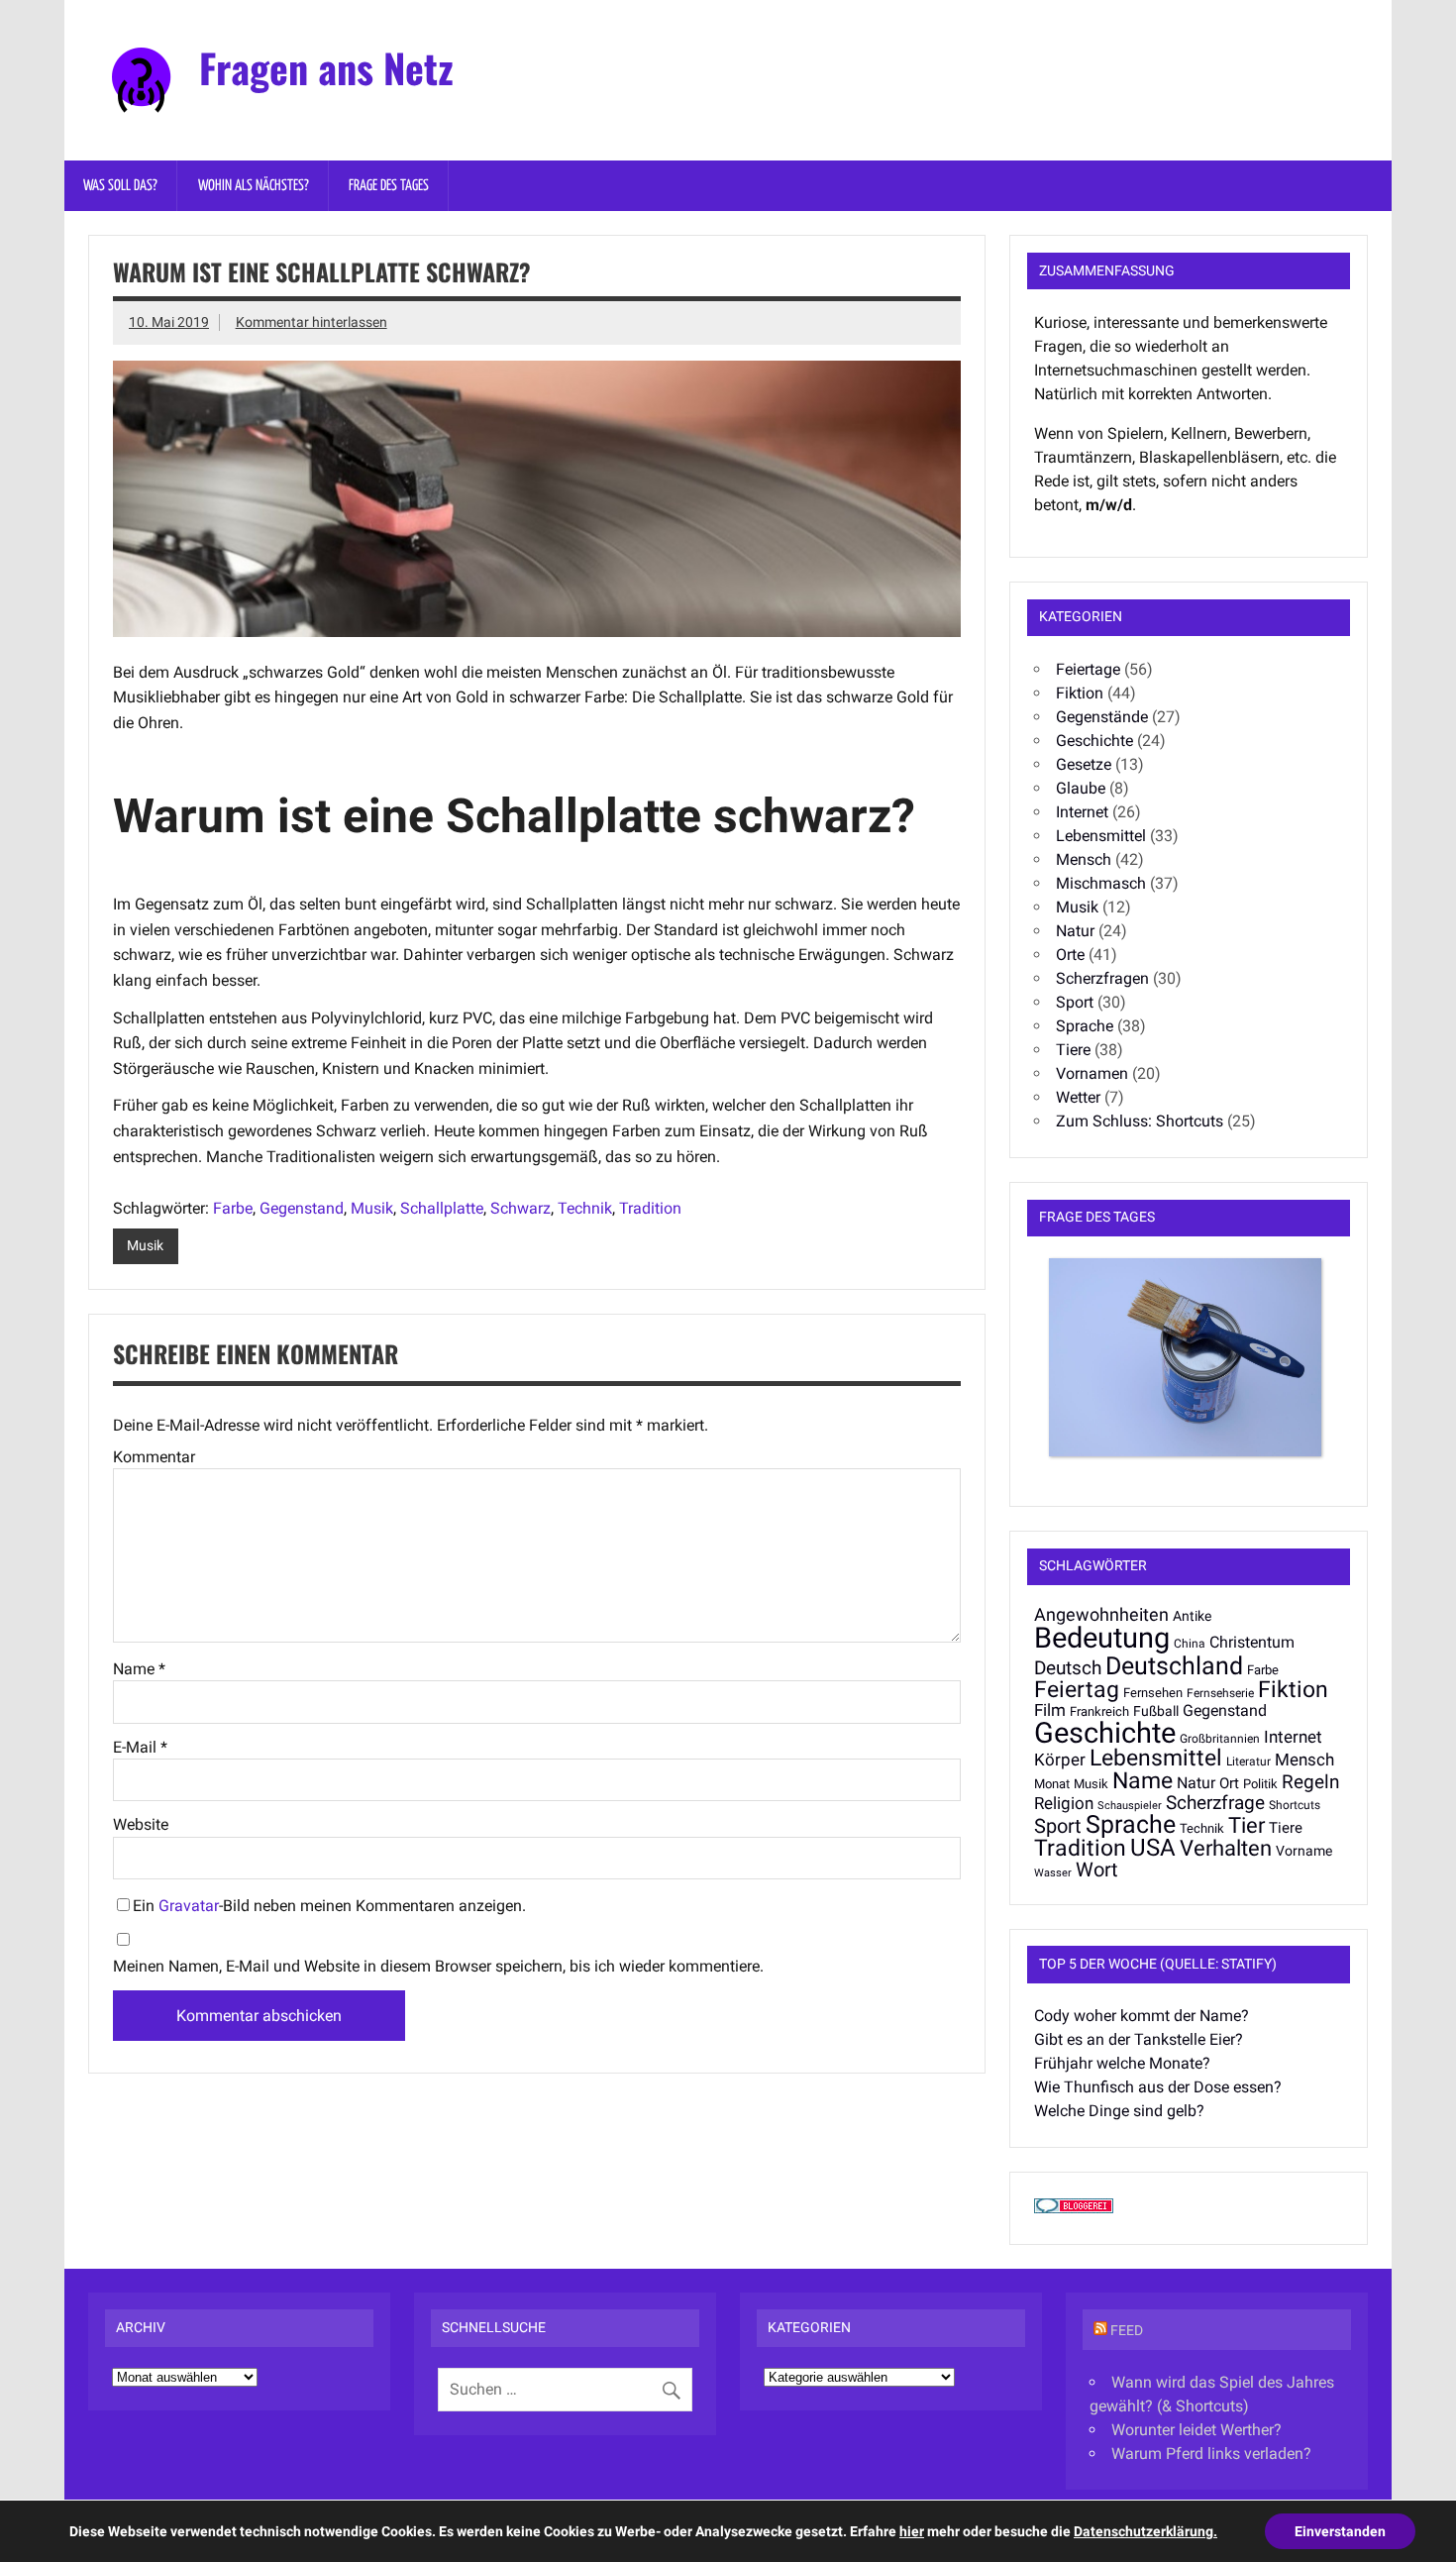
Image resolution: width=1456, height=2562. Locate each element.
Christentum (1252, 1642)
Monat (1052, 1784)
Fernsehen (1153, 1693)
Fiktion (1080, 693)
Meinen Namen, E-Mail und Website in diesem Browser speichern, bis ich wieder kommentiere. (438, 1967)
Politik (1260, 1784)
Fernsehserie (1220, 1693)
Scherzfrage (1215, 1803)
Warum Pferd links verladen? (1211, 2454)
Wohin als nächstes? (254, 186)
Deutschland (1174, 1665)
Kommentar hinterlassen (312, 322)
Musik (372, 1208)
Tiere (1073, 1050)
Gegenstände (1102, 717)
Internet (1082, 812)
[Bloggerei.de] (1074, 2208)
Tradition (650, 1208)
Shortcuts (1295, 1805)
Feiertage (1088, 669)
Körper (1060, 1760)
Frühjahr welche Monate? (1122, 2063)
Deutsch (1068, 1668)
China (1190, 1644)
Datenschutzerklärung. (1145, 2531)
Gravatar (189, 1906)
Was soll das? (120, 186)
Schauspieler (1130, 1806)
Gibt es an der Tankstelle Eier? (1139, 2039)
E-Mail (140, 1748)
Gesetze (1084, 764)
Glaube (1081, 788)
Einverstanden (1340, 2531)
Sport (1075, 1002)
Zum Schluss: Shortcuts (1140, 1121)
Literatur (1248, 1761)
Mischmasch (1101, 883)
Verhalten (1226, 1848)
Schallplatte (442, 1208)
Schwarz (520, 1208)
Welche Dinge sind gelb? (1119, 2111)
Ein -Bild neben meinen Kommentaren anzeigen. (329, 1906)
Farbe (233, 1208)
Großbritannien (1220, 1739)
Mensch (1084, 859)
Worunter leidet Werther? (1196, 2430)
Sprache (1085, 1026)
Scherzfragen (1102, 978)
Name (139, 1669)
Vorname (1304, 1851)
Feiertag (1077, 1689)
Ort (1229, 1783)
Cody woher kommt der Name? (1142, 2016)
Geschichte (1094, 741)
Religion (1064, 1803)
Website (141, 1825)
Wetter (1078, 1097)
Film (1050, 1710)
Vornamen (1092, 1073)
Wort (1097, 1870)
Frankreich (1099, 1711)
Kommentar (154, 1457)
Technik (585, 1208)
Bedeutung (1102, 1638)
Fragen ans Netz (326, 67)
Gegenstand (302, 1208)
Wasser (1053, 1873)
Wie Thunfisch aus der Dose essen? (1158, 2087)
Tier (1247, 1825)
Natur (1075, 931)
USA (1153, 1848)
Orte (1070, 955)
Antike (1192, 1616)
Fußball (1156, 1711)
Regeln (1310, 1782)
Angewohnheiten (1101, 1615)
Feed (1127, 2331)
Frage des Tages (389, 186)
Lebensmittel (1101, 836)
